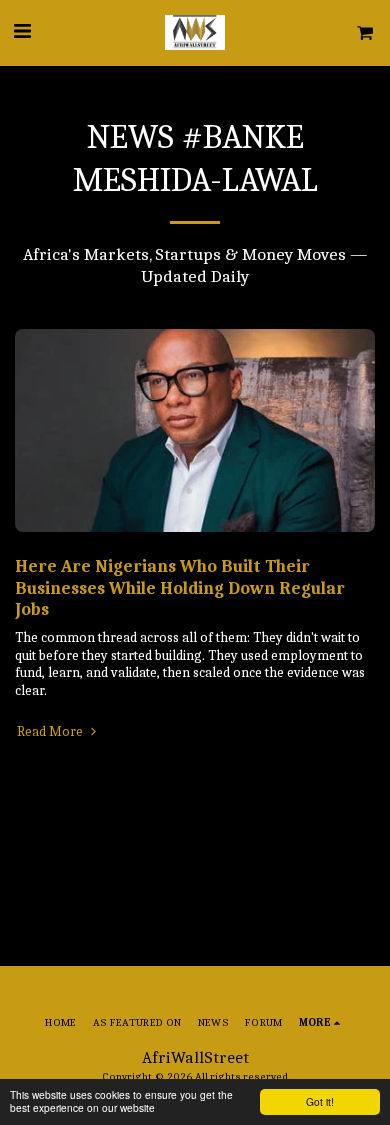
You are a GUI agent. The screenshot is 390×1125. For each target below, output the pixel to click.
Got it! (320, 1101)
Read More (51, 731)
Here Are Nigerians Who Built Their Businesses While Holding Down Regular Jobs (180, 588)
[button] (22, 31)
